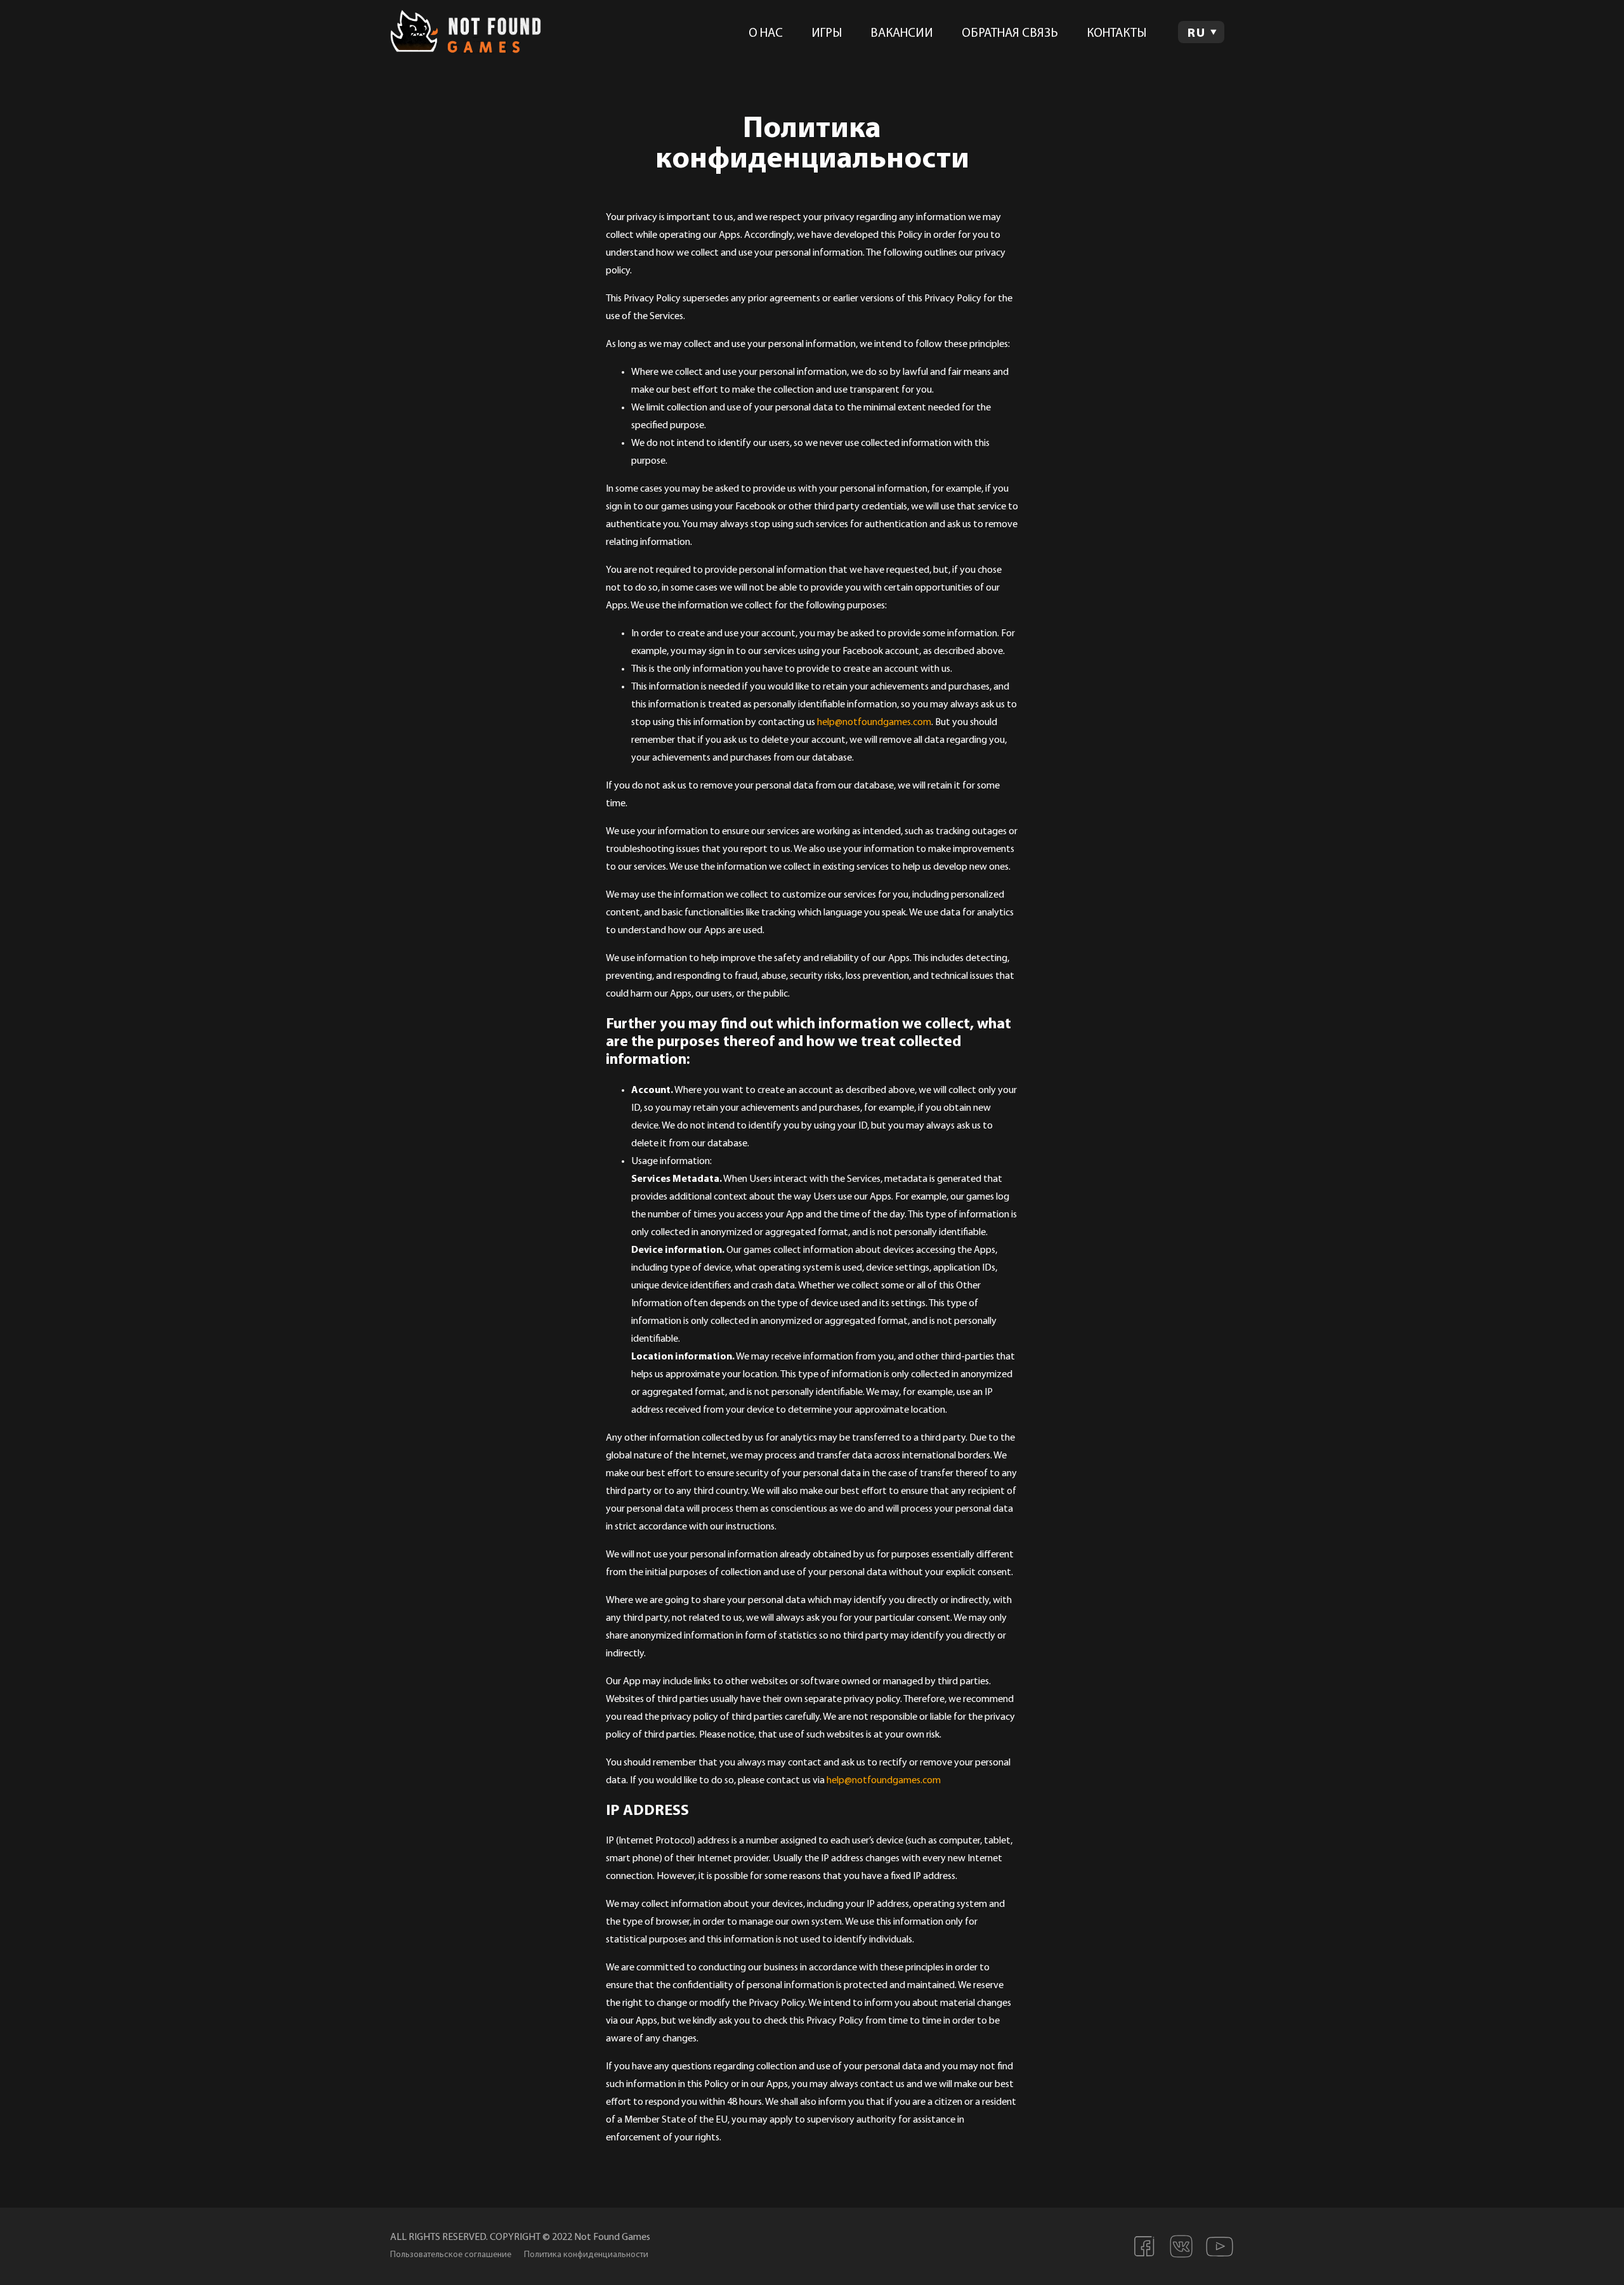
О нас (766, 34)
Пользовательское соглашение (451, 2255)
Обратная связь (1010, 34)
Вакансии (902, 34)
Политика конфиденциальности (586, 2255)
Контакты (1116, 34)
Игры (827, 34)
